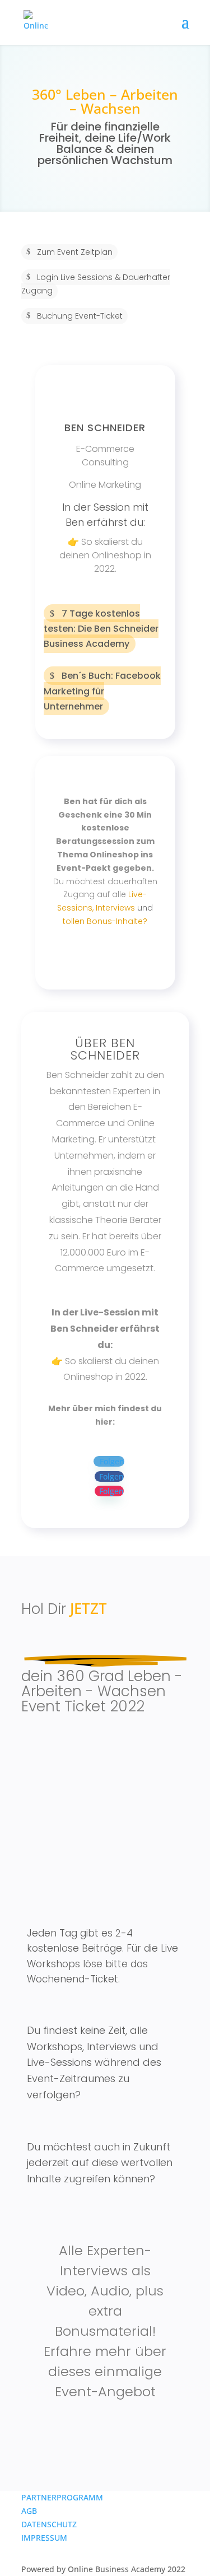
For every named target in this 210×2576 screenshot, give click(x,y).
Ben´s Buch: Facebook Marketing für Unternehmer (102, 691)
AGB (29, 2511)
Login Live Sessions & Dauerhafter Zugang (96, 284)
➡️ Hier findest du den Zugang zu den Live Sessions (105, 1828)
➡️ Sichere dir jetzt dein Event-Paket (100, 2431)
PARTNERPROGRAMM (62, 2497)
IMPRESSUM (44, 2538)
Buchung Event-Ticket (80, 316)
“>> (73, 955)
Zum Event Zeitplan (75, 252)
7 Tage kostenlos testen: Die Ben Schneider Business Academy (101, 629)
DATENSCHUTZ (49, 2524)
